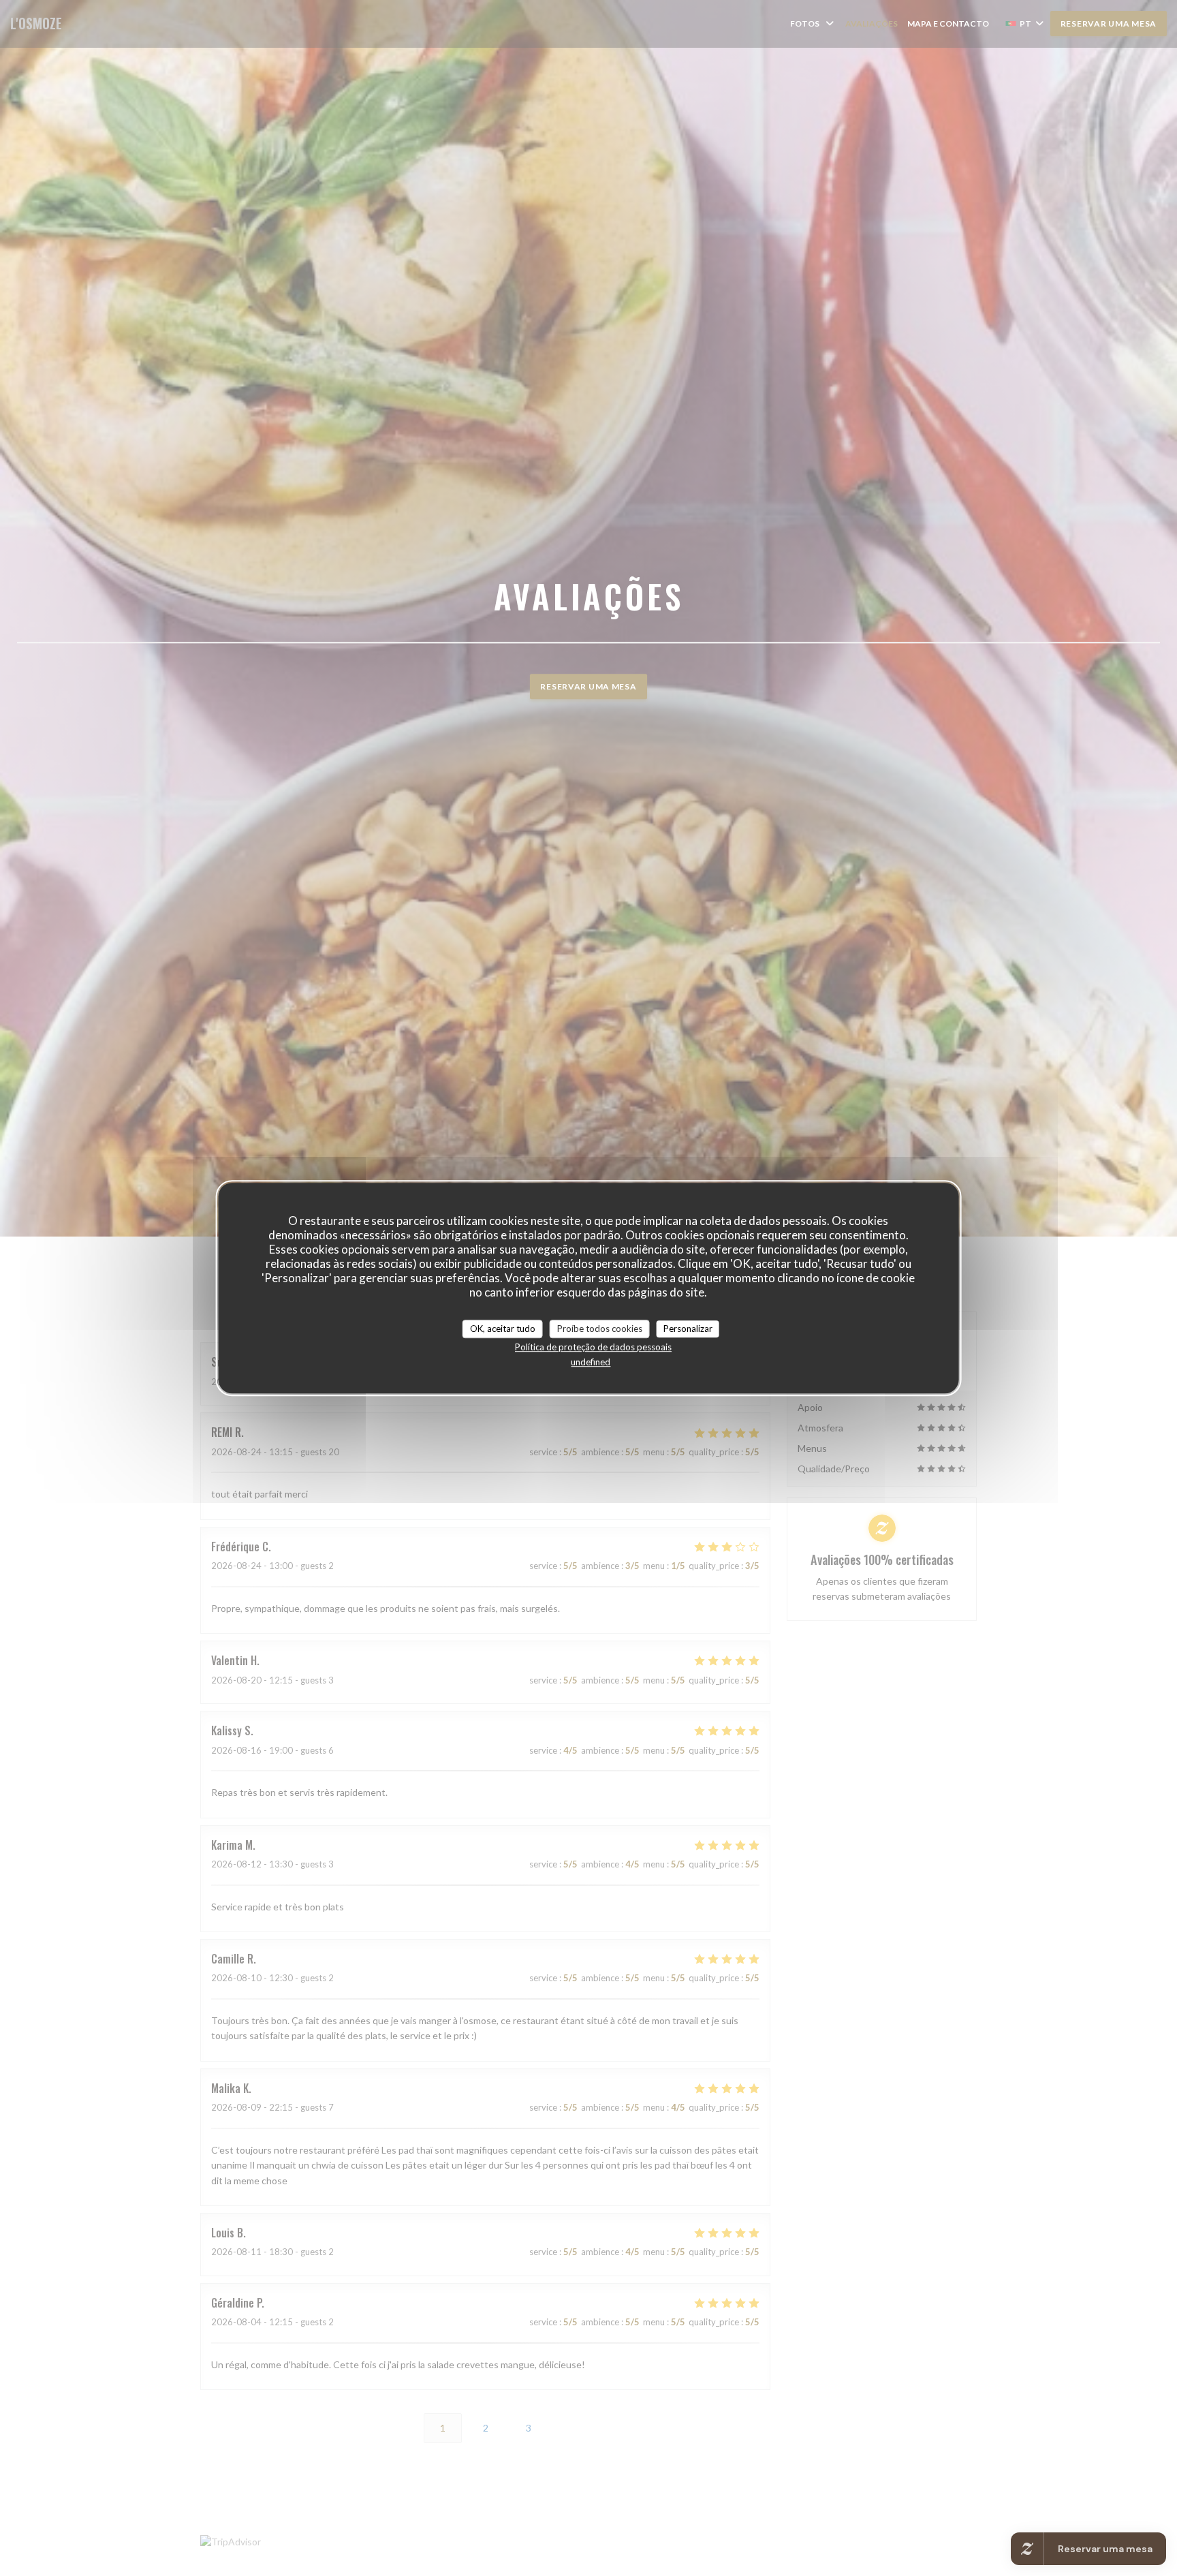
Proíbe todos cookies (600, 1329)
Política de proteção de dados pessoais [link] (593, 1347)
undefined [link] (591, 1362)
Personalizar (688, 1329)
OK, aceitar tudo (503, 1329)
